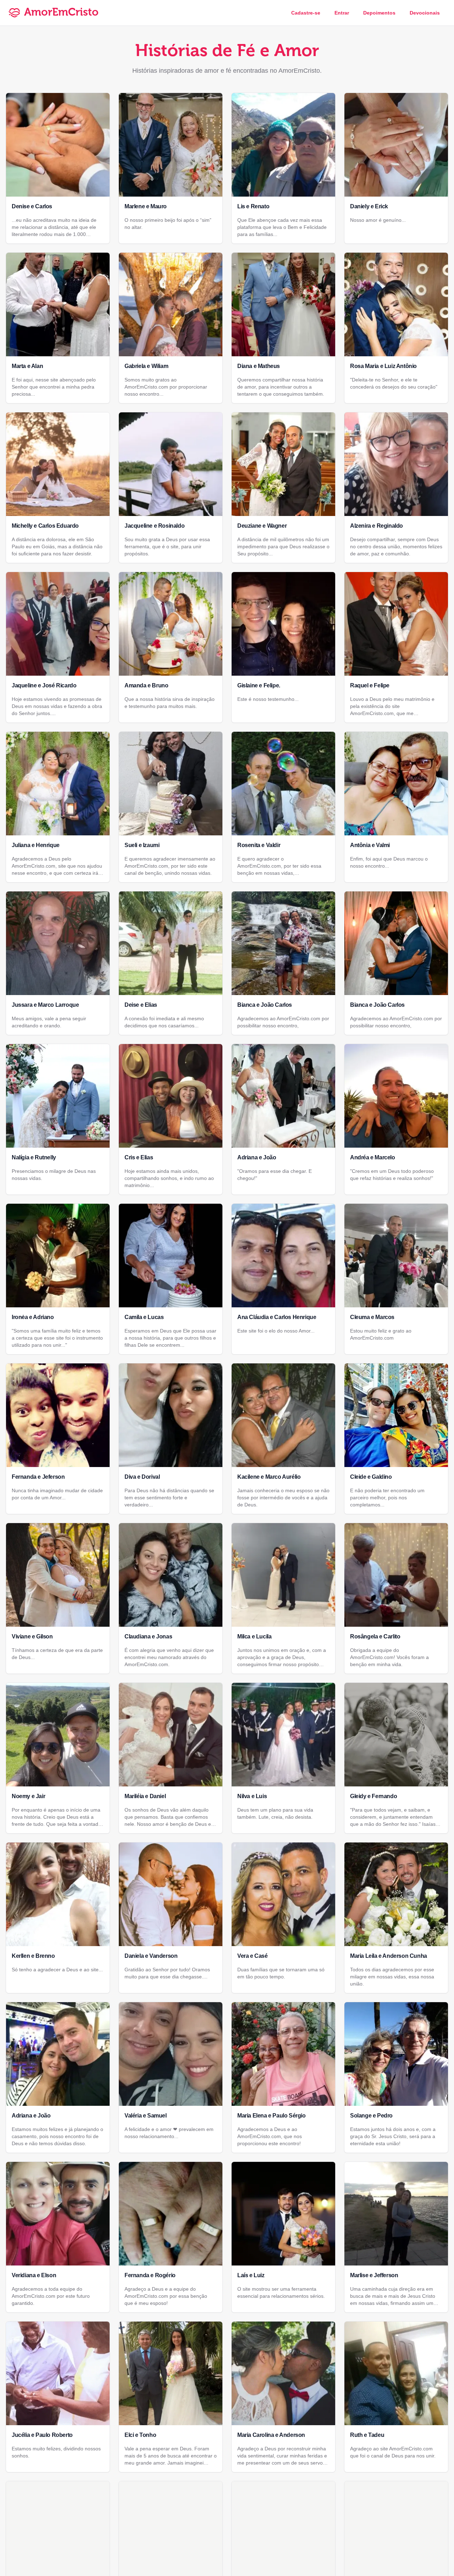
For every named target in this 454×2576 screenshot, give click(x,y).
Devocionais (425, 13)
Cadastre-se (306, 13)
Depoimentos (379, 13)
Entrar (342, 13)
